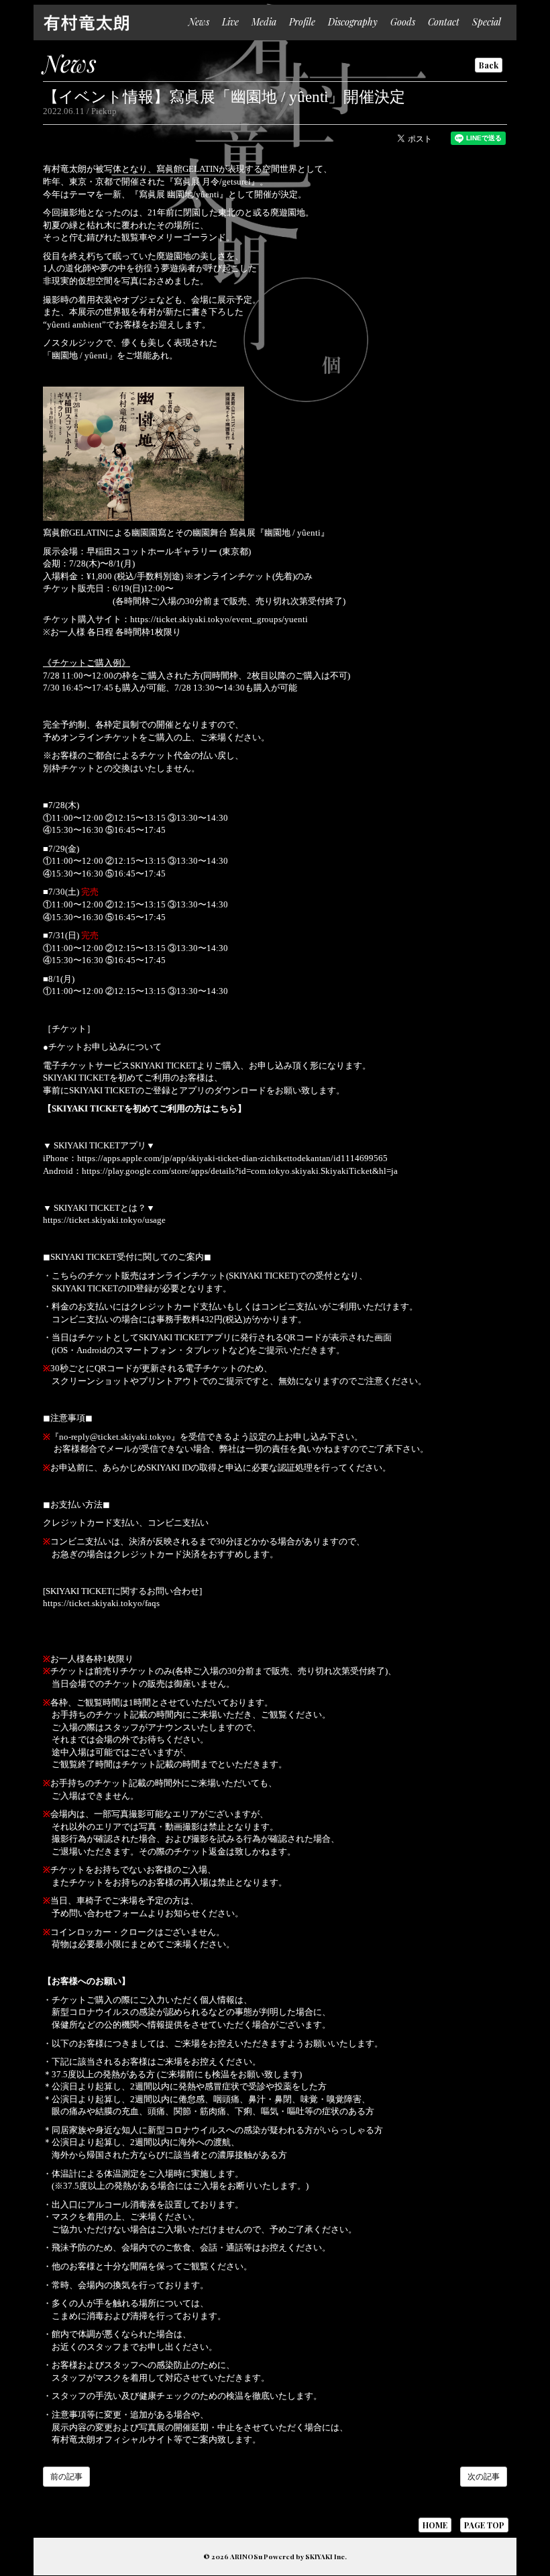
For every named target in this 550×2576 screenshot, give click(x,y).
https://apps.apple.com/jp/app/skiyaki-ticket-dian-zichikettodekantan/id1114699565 (232, 1158)
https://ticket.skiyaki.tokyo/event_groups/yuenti (219, 619)
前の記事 (66, 2477)
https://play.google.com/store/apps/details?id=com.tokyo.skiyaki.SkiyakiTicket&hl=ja (240, 1171)
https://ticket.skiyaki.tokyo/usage (104, 1220)
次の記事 (484, 2477)
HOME (435, 2525)
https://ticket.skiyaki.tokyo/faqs (101, 1603)
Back (489, 65)
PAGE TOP (484, 2525)
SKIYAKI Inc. (326, 2557)
